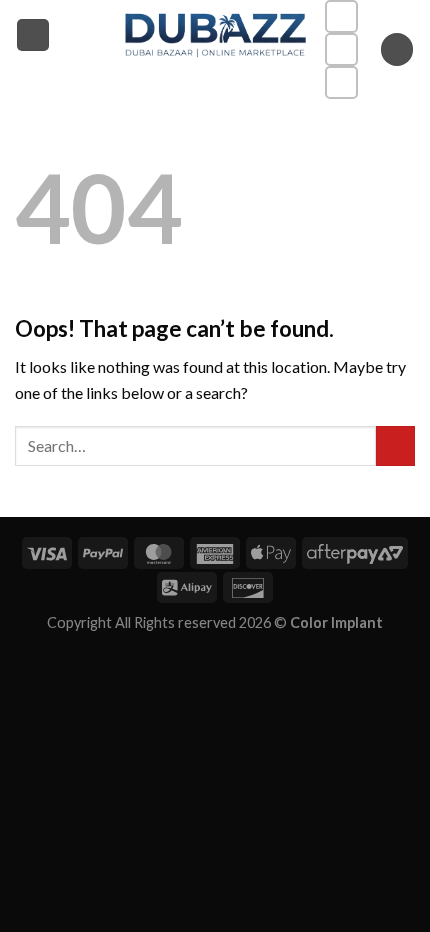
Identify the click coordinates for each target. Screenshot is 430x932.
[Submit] (395, 445)
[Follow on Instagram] (341, 49)
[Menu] (33, 35)
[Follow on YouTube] (341, 82)
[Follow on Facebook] (341, 16)
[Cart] (397, 49)
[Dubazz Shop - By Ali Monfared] (215, 35)
